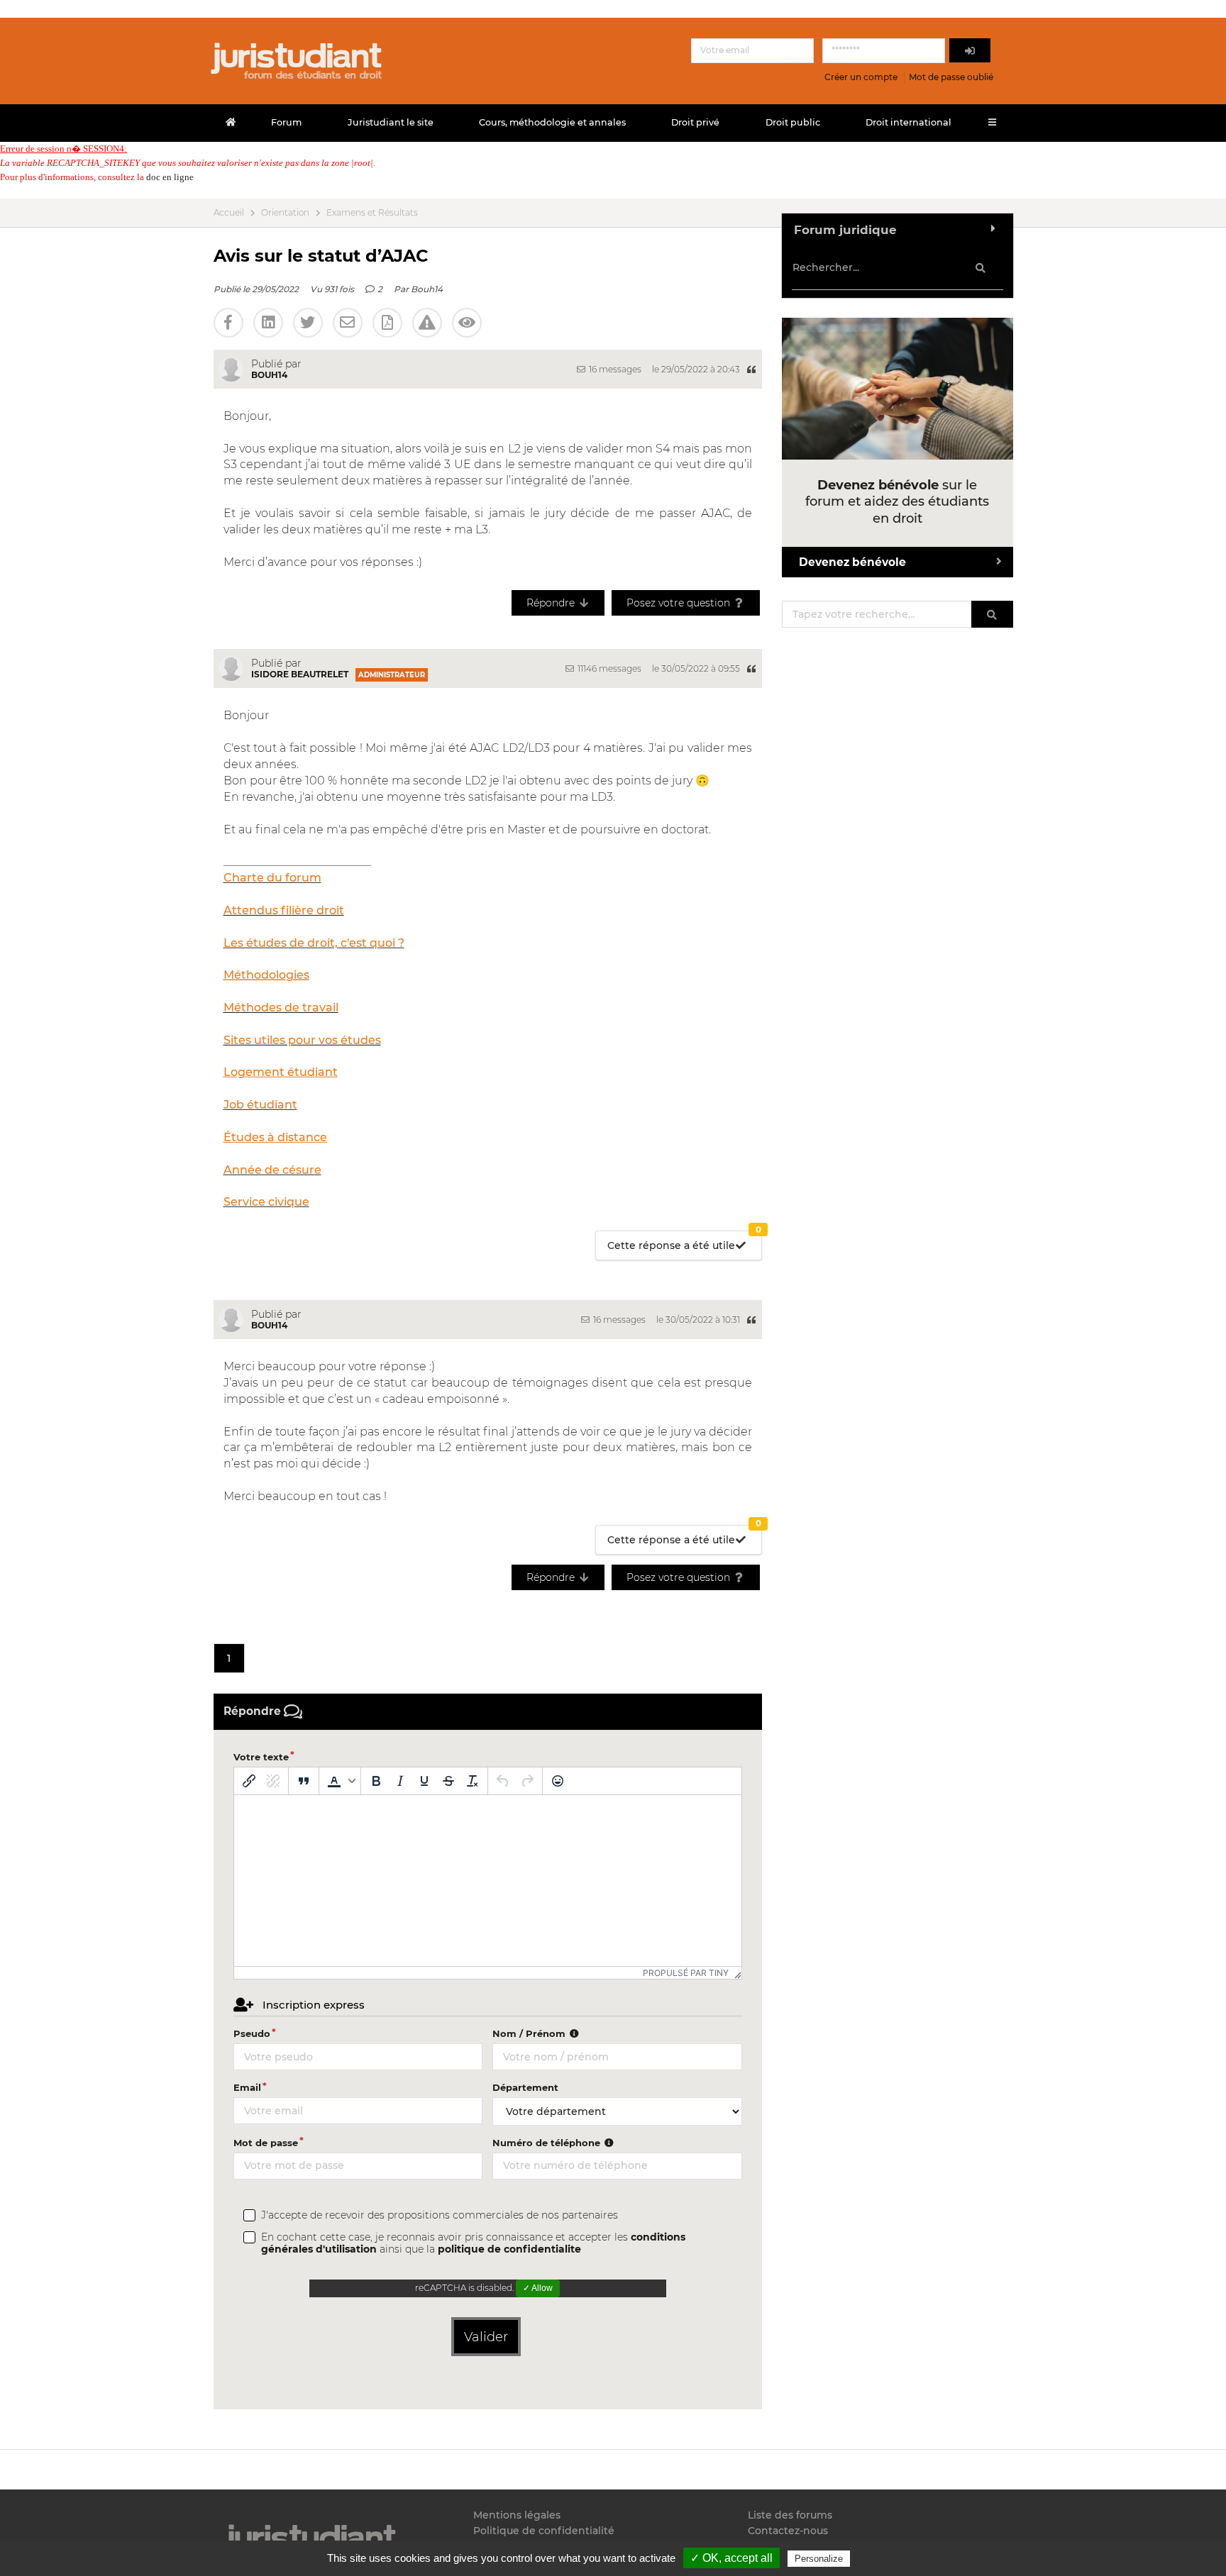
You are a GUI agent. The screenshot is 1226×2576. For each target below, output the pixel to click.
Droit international (909, 122)
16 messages (614, 369)
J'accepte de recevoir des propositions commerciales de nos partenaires (440, 2215)
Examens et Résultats (372, 213)
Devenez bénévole (852, 562)
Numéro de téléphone (548, 2143)
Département (525, 2087)
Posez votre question (680, 603)
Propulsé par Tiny (686, 1973)
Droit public (793, 122)
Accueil (229, 213)
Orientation (285, 213)
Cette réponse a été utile (684, 1242)
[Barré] (448, 1781)
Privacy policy (883, 2558)
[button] (340, 1781)
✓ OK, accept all (731, 2558)
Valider (486, 2337)
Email (247, 2087)
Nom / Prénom (530, 2033)
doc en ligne (170, 177)
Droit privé (695, 122)
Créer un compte (861, 77)
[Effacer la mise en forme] (473, 1781)
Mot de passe (266, 2143)
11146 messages (608, 668)
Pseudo (252, 2033)
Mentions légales (517, 2515)
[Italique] (400, 1781)
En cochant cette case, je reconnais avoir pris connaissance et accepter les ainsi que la (473, 2243)
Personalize (819, 2559)
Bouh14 (427, 289)
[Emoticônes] (558, 1781)
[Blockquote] (304, 1781)
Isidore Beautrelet (300, 674)
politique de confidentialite (509, 2249)
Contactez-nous (788, 2531)
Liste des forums (790, 2515)
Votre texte (261, 1757)
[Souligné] (424, 1781)
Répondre (552, 603)
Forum (286, 122)
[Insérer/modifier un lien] (249, 1781)
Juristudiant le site (391, 122)
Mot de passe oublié (951, 77)
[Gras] (376, 1781)
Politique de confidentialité (544, 2531)
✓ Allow (538, 2288)
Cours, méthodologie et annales (552, 122)
